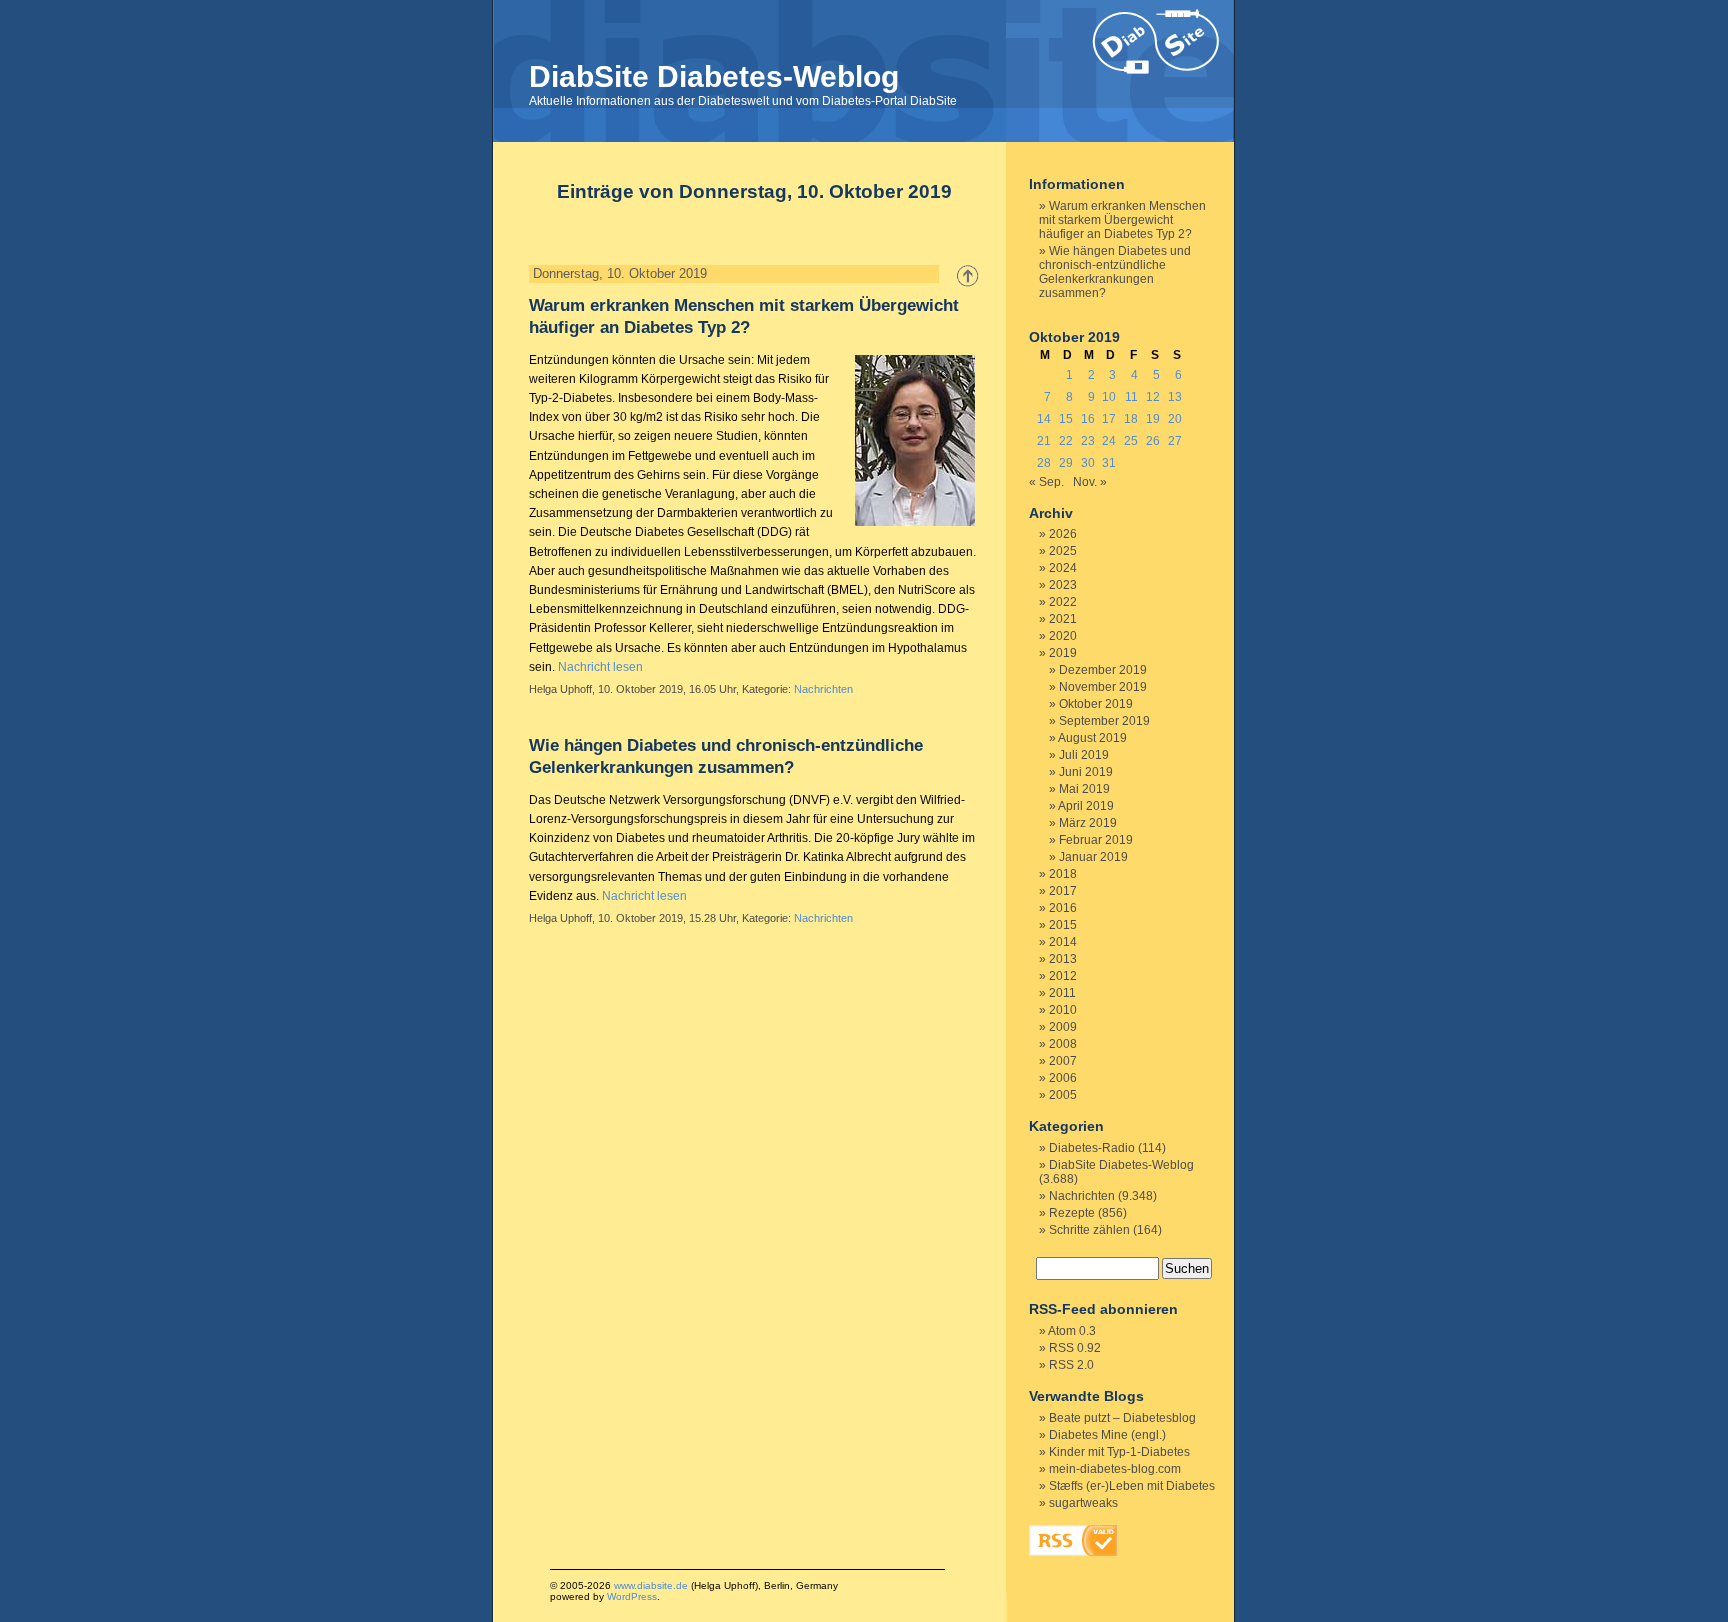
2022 (1063, 602)
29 (1066, 463)
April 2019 (1086, 806)
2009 (1063, 1027)
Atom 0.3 (1072, 1331)
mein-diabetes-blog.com (1115, 1469)
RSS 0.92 (1075, 1348)
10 (1109, 397)
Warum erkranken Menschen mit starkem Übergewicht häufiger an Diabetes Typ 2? (1122, 220)
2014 (1063, 942)
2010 (1063, 1010)
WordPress (632, 1596)
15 (1066, 419)
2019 (1063, 653)
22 (1066, 441)
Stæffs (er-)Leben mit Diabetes (1132, 1486)
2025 (1063, 551)
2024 (1063, 568)
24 (1109, 441)
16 (1088, 419)
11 (1131, 397)
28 (1044, 463)
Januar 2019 (1093, 857)
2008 (1063, 1044)
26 (1153, 441)
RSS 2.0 (1071, 1365)
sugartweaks (1083, 1503)
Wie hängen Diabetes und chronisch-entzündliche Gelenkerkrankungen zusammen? (1115, 272)
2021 (1063, 619)
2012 (1063, 976)
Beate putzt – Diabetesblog (1122, 1418)
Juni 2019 (1086, 772)
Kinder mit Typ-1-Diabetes (1119, 1452)
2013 (1063, 959)
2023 (1063, 585)
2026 (1063, 534)
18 (1131, 419)
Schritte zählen (1089, 1230)
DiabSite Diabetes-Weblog (714, 76)
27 (1175, 441)
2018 (1063, 874)
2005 (1063, 1095)
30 (1088, 463)
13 (1175, 397)
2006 (1063, 1078)
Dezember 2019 (1103, 670)
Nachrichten (823, 689)
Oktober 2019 (1096, 704)
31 (1109, 463)
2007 (1063, 1061)
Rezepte (1072, 1213)
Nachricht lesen (600, 667)
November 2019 (1103, 687)
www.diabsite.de (651, 1585)
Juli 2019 (1084, 755)
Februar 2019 (1096, 840)
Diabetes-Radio (1092, 1148)
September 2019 (1104, 721)
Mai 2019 (1084, 789)
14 (1044, 419)
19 (1153, 419)
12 (1153, 397)
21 (1044, 441)
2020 (1063, 636)
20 (1175, 419)
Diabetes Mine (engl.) (1107, 1435)
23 (1088, 441)
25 (1131, 441)
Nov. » (1090, 482)
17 (1109, 419)
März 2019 (1088, 823)
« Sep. (1046, 482)
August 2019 (1092, 738)
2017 (1063, 891)
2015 (1063, 925)
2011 (1062, 993)
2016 (1063, 908)
